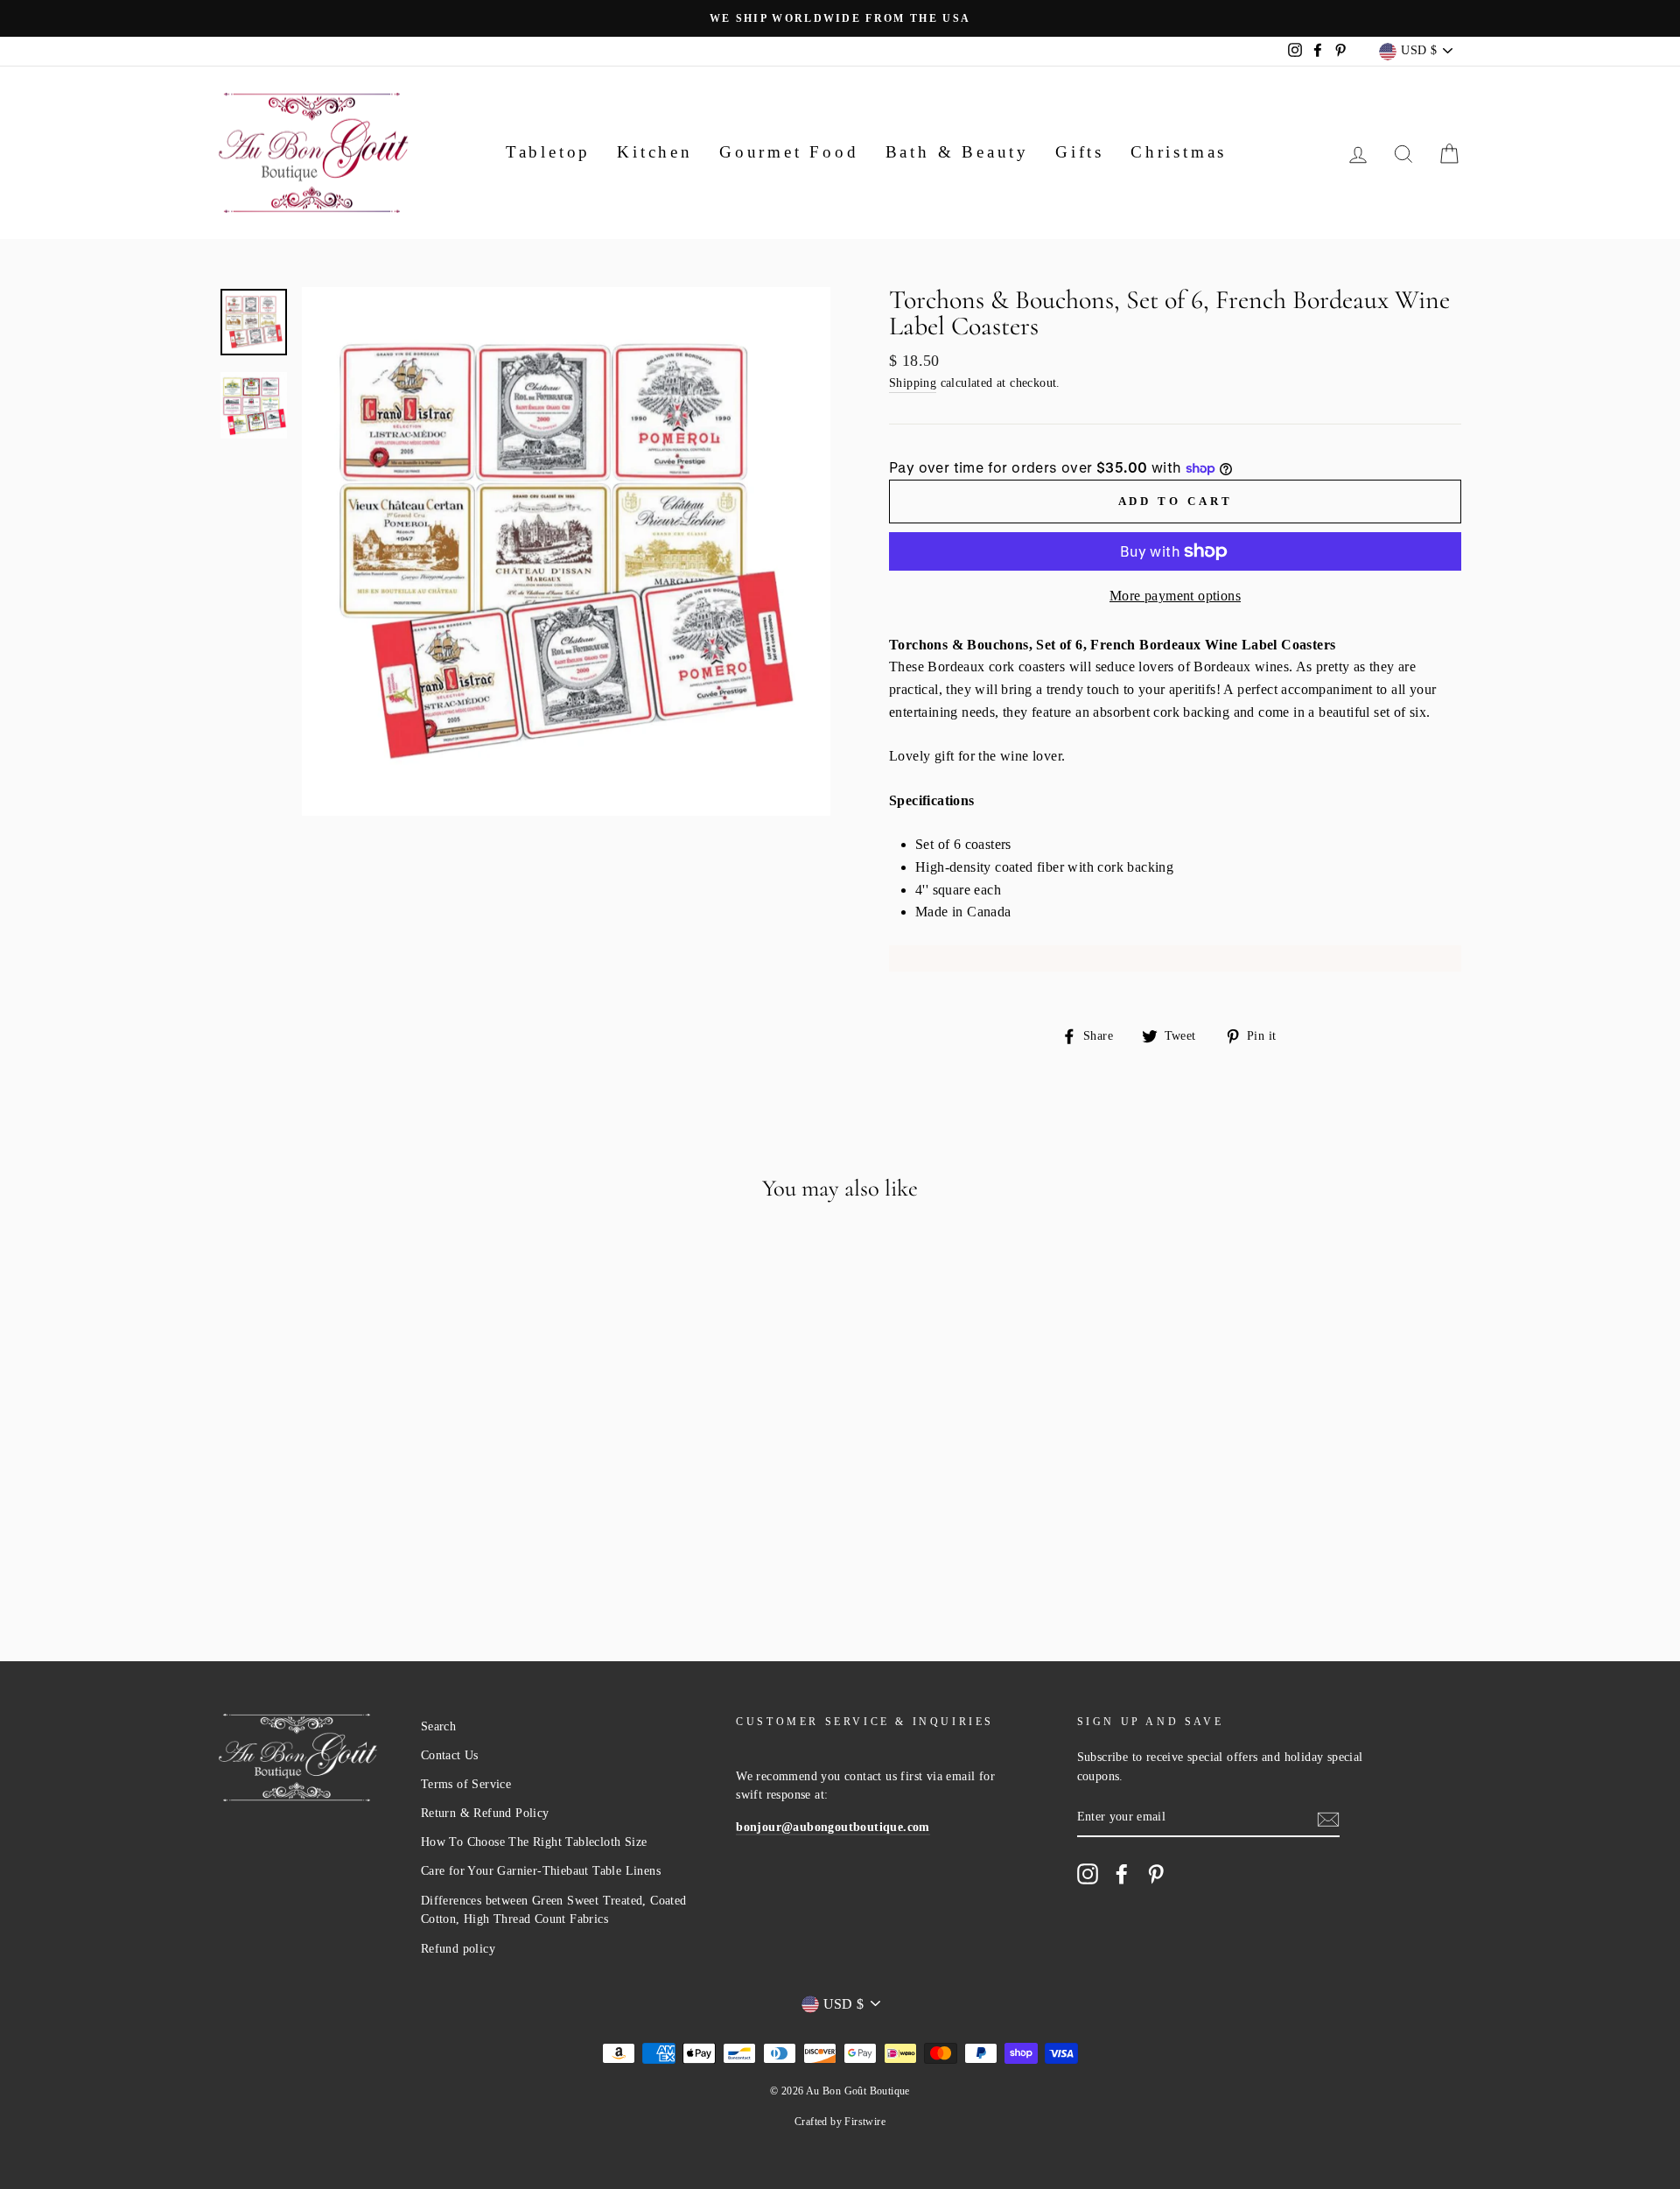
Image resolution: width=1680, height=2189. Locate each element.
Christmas (1179, 152)
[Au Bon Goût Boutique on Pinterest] (1156, 1874)
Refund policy (458, 1949)
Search (438, 1726)
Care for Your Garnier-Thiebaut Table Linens (541, 1871)
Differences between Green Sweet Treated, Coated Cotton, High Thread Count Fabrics (554, 1910)
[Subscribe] (1328, 1818)
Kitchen (655, 152)
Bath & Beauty (957, 152)
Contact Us (450, 1755)
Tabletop (548, 152)
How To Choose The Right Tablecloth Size (534, 1842)
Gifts (1080, 152)
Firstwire (865, 2122)
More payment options (1175, 596)
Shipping (913, 383)
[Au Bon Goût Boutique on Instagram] (1088, 1874)
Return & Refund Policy (485, 1813)
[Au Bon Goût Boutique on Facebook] (1122, 1874)
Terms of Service (466, 1784)
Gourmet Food (789, 152)
